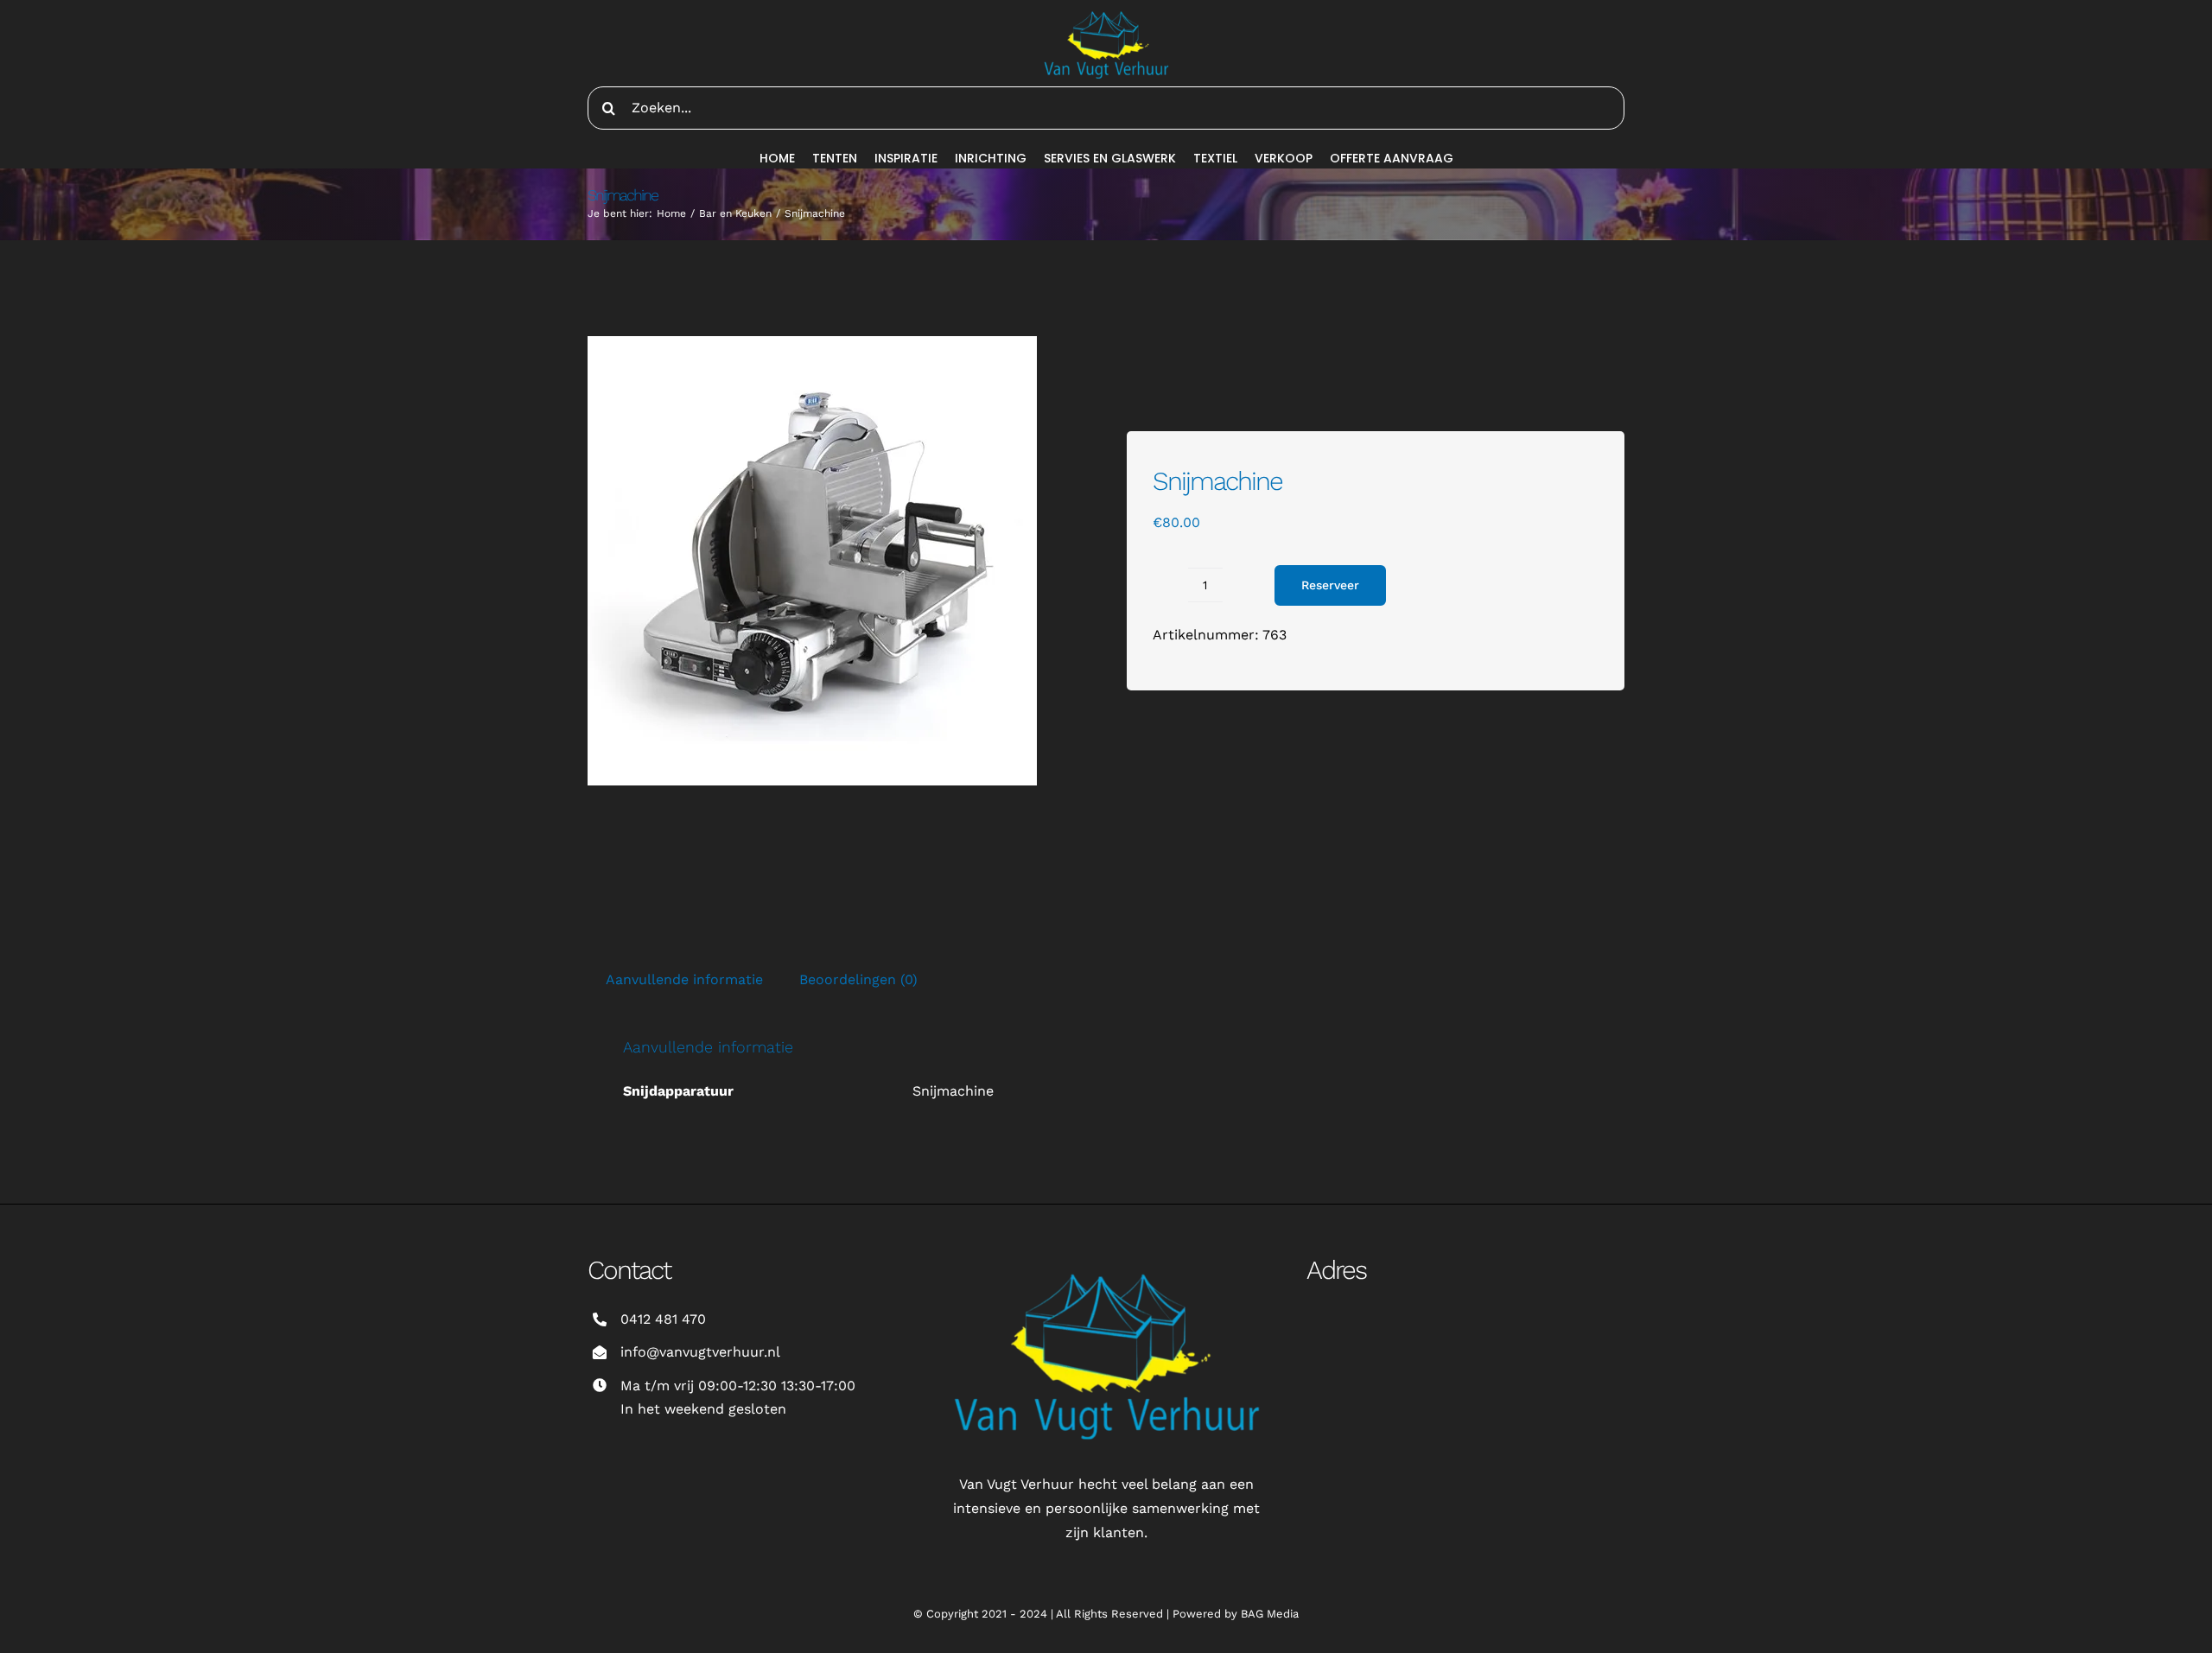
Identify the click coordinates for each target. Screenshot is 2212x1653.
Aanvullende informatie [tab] (684, 979)
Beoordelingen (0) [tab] (858, 979)
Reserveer (1330, 585)
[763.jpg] (812, 561)
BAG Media (1270, 1614)
